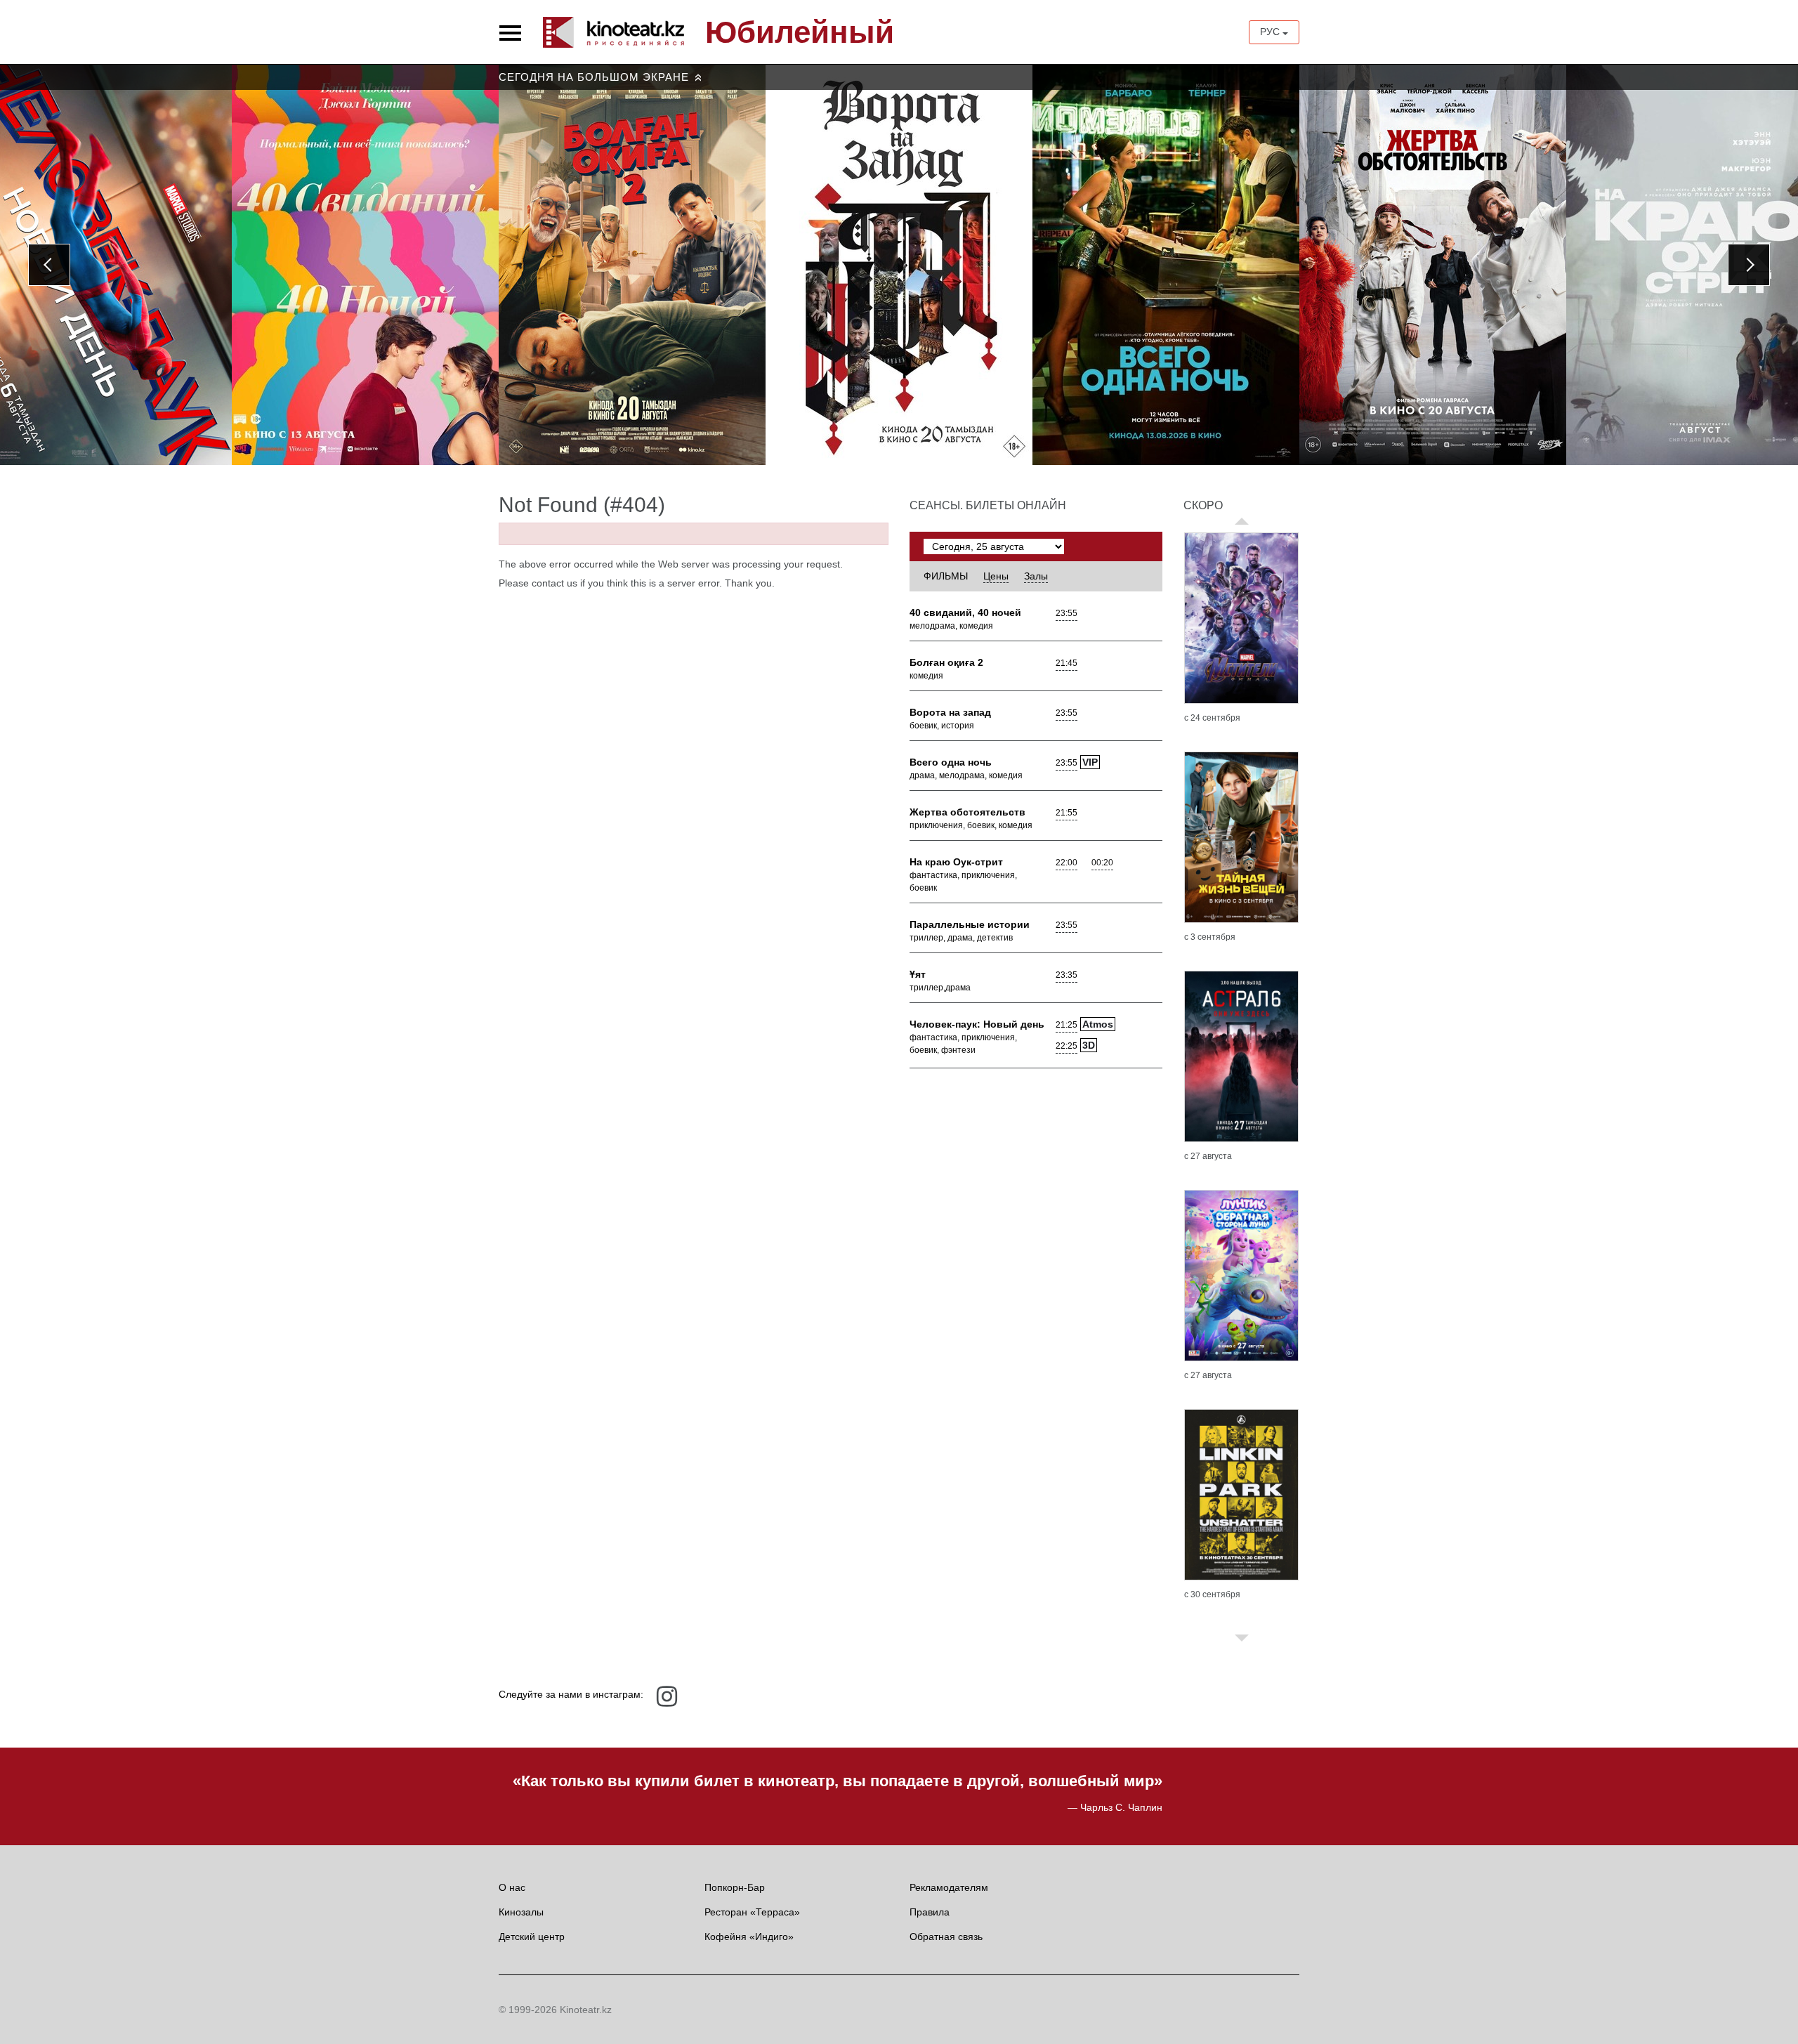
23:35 (1067, 975)
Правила (930, 1912)
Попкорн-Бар (735, 1887)
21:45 (1067, 663)
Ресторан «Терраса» (752, 1912)
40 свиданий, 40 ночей (965, 612)
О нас (512, 1887)
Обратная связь (946, 1937)
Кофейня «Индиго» (749, 1937)
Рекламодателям (949, 1887)
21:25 (1067, 1025)
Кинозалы (521, 1912)
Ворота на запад (950, 712)
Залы (1036, 576)
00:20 (1102, 863)
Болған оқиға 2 (946, 662)
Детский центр (532, 1937)
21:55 (1067, 813)
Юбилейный (800, 32)
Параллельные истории (970, 924)
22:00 (1067, 863)
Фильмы (946, 576)
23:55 (1067, 613)
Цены (996, 576)
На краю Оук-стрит (956, 862)
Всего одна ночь (951, 762)
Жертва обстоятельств (967, 812)
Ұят (918, 974)
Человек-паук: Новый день (977, 1024)
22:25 (1067, 1046)
